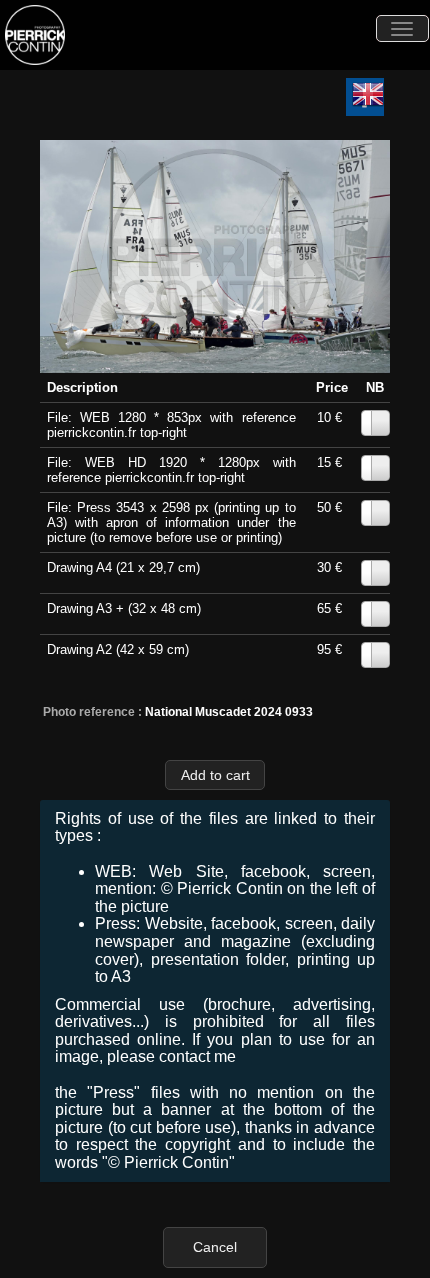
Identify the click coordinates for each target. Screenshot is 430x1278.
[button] (215, 774)
